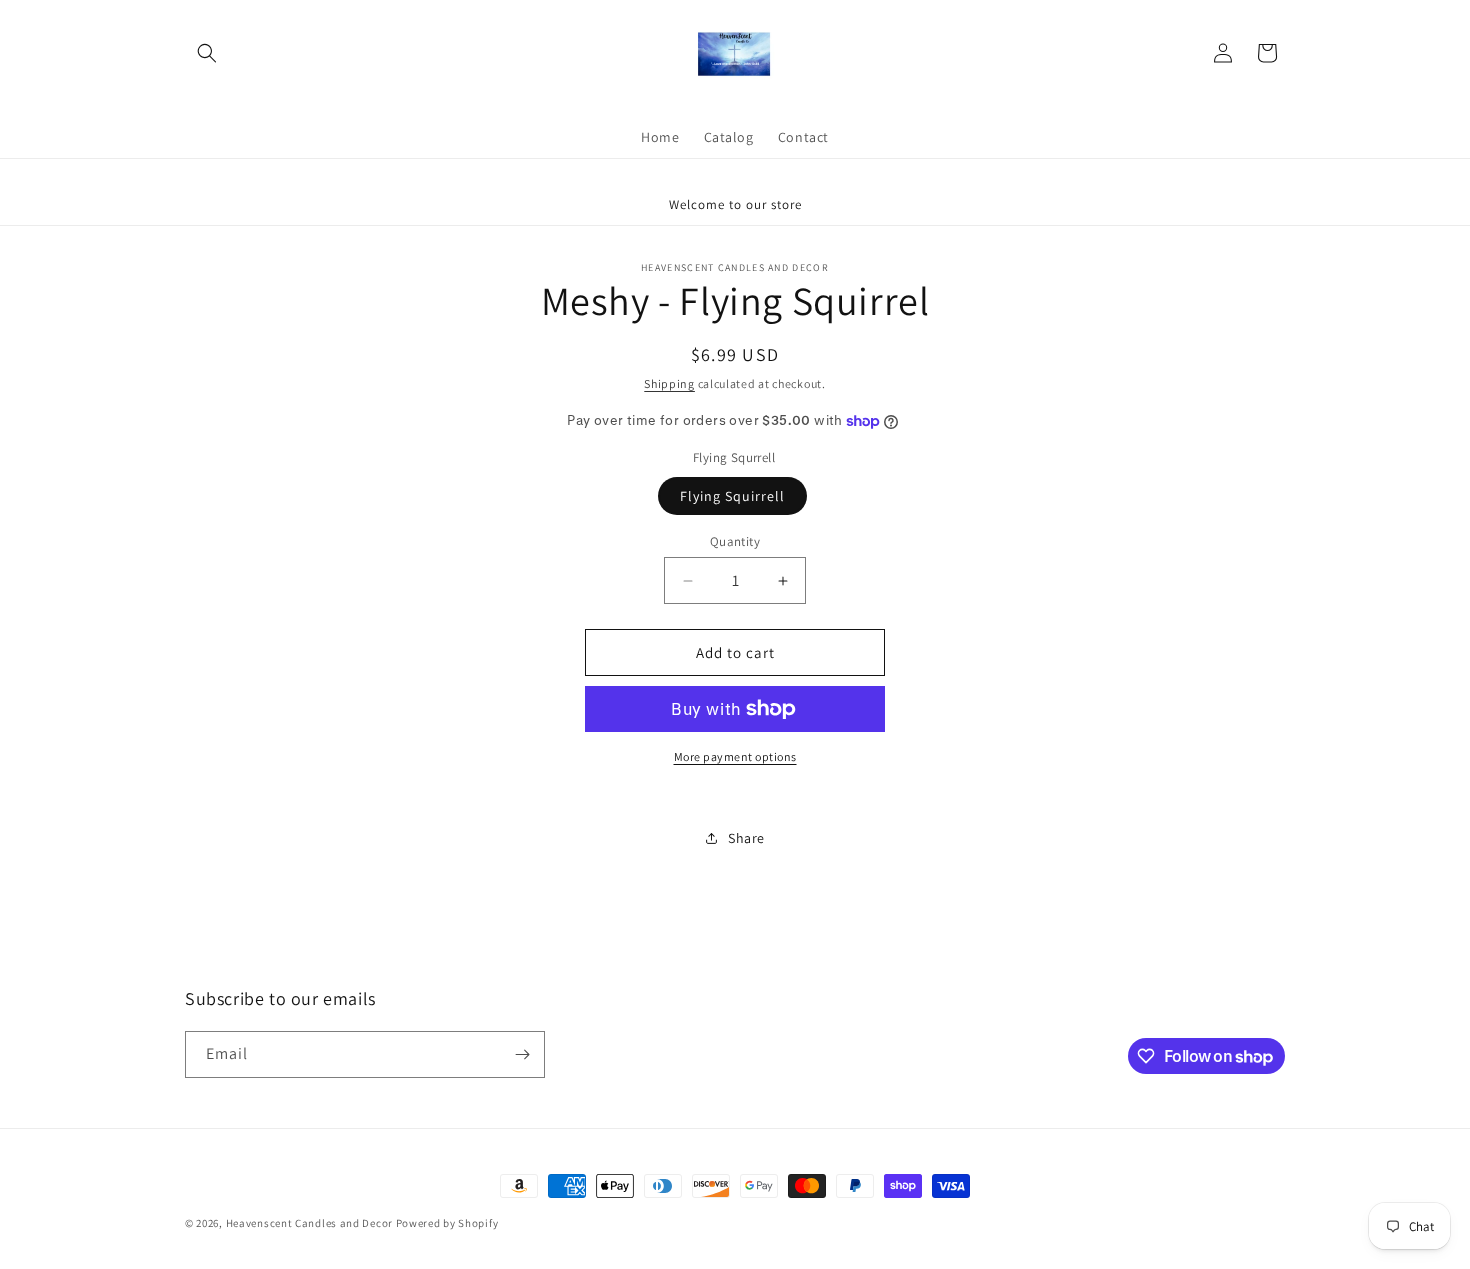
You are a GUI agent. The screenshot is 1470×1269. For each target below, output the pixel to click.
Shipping (669, 383)
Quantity (735, 541)
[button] (207, 53)
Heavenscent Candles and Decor (309, 1223)
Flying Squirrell (732, 496)
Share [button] (746, 838)
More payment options (735, 756)
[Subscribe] (522, 1054)
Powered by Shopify (447, 1223)
